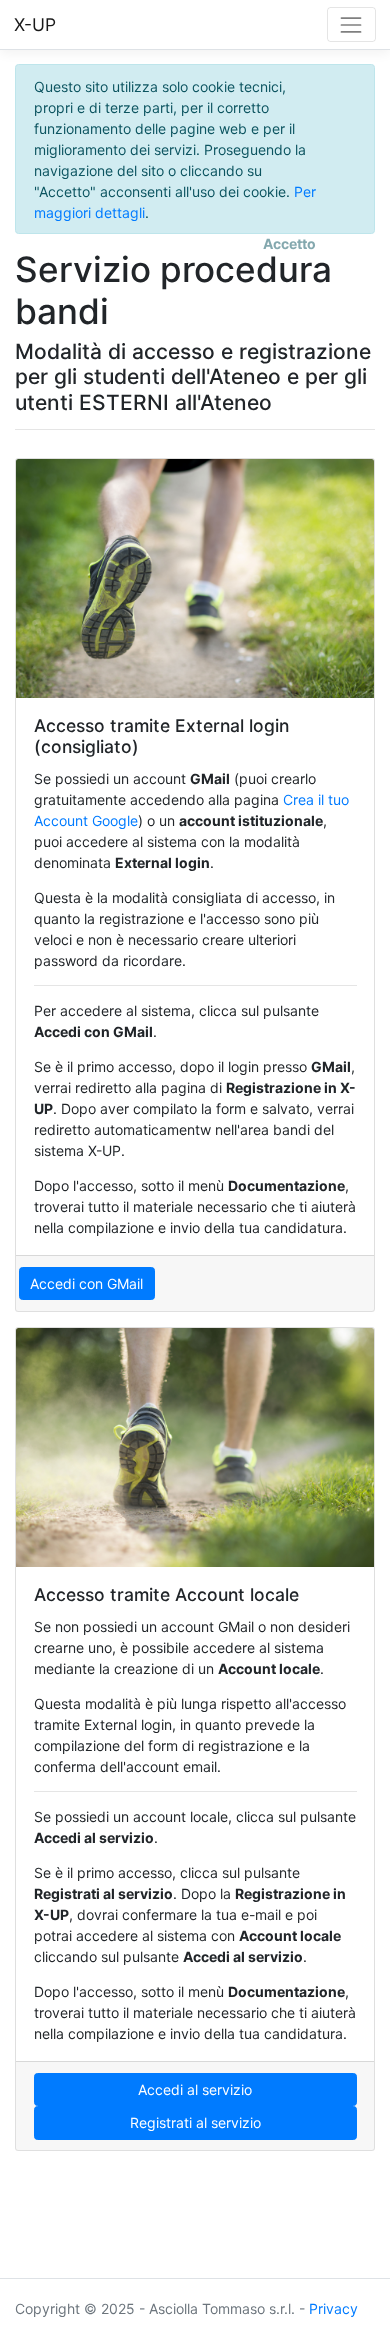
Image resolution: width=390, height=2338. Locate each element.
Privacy (333, 2308)
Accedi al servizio (195, 2089)
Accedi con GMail (86, 1283)
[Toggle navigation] (351, 24)
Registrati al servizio (195, 2122)
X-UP (35, 24)
